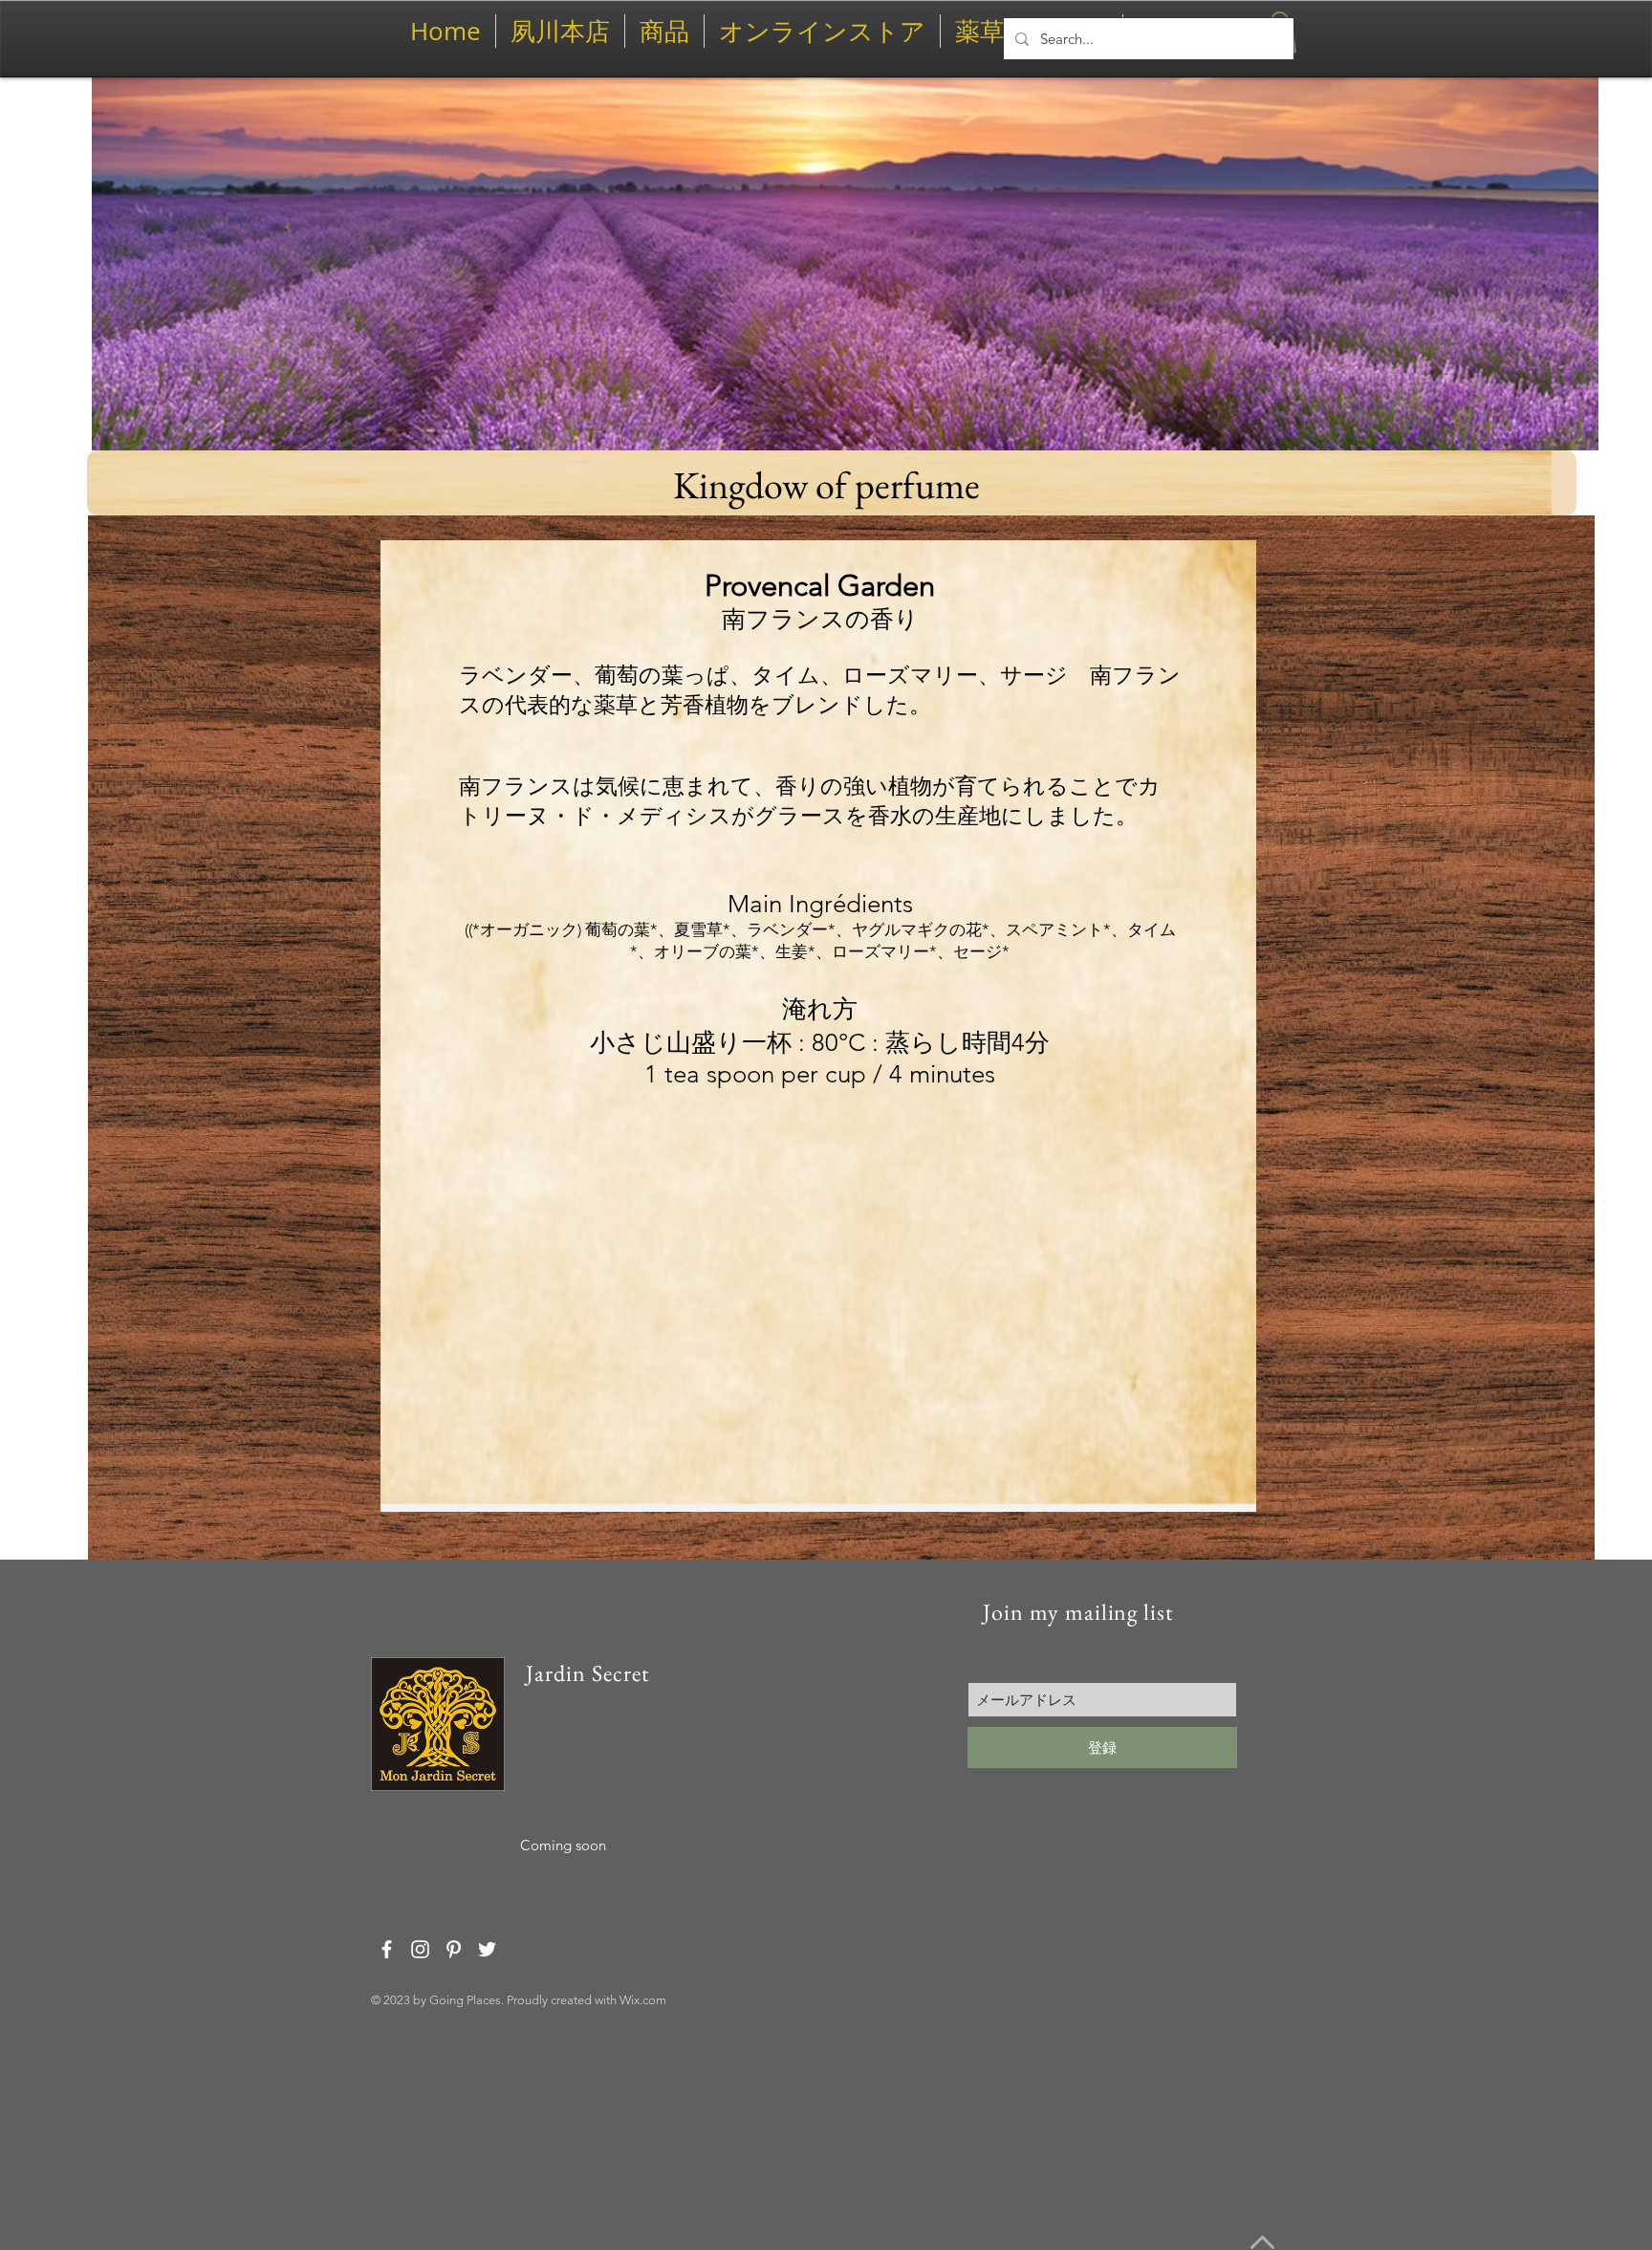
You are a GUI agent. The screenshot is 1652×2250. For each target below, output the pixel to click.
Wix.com (643, 2000)
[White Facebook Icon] (387, 1949)
